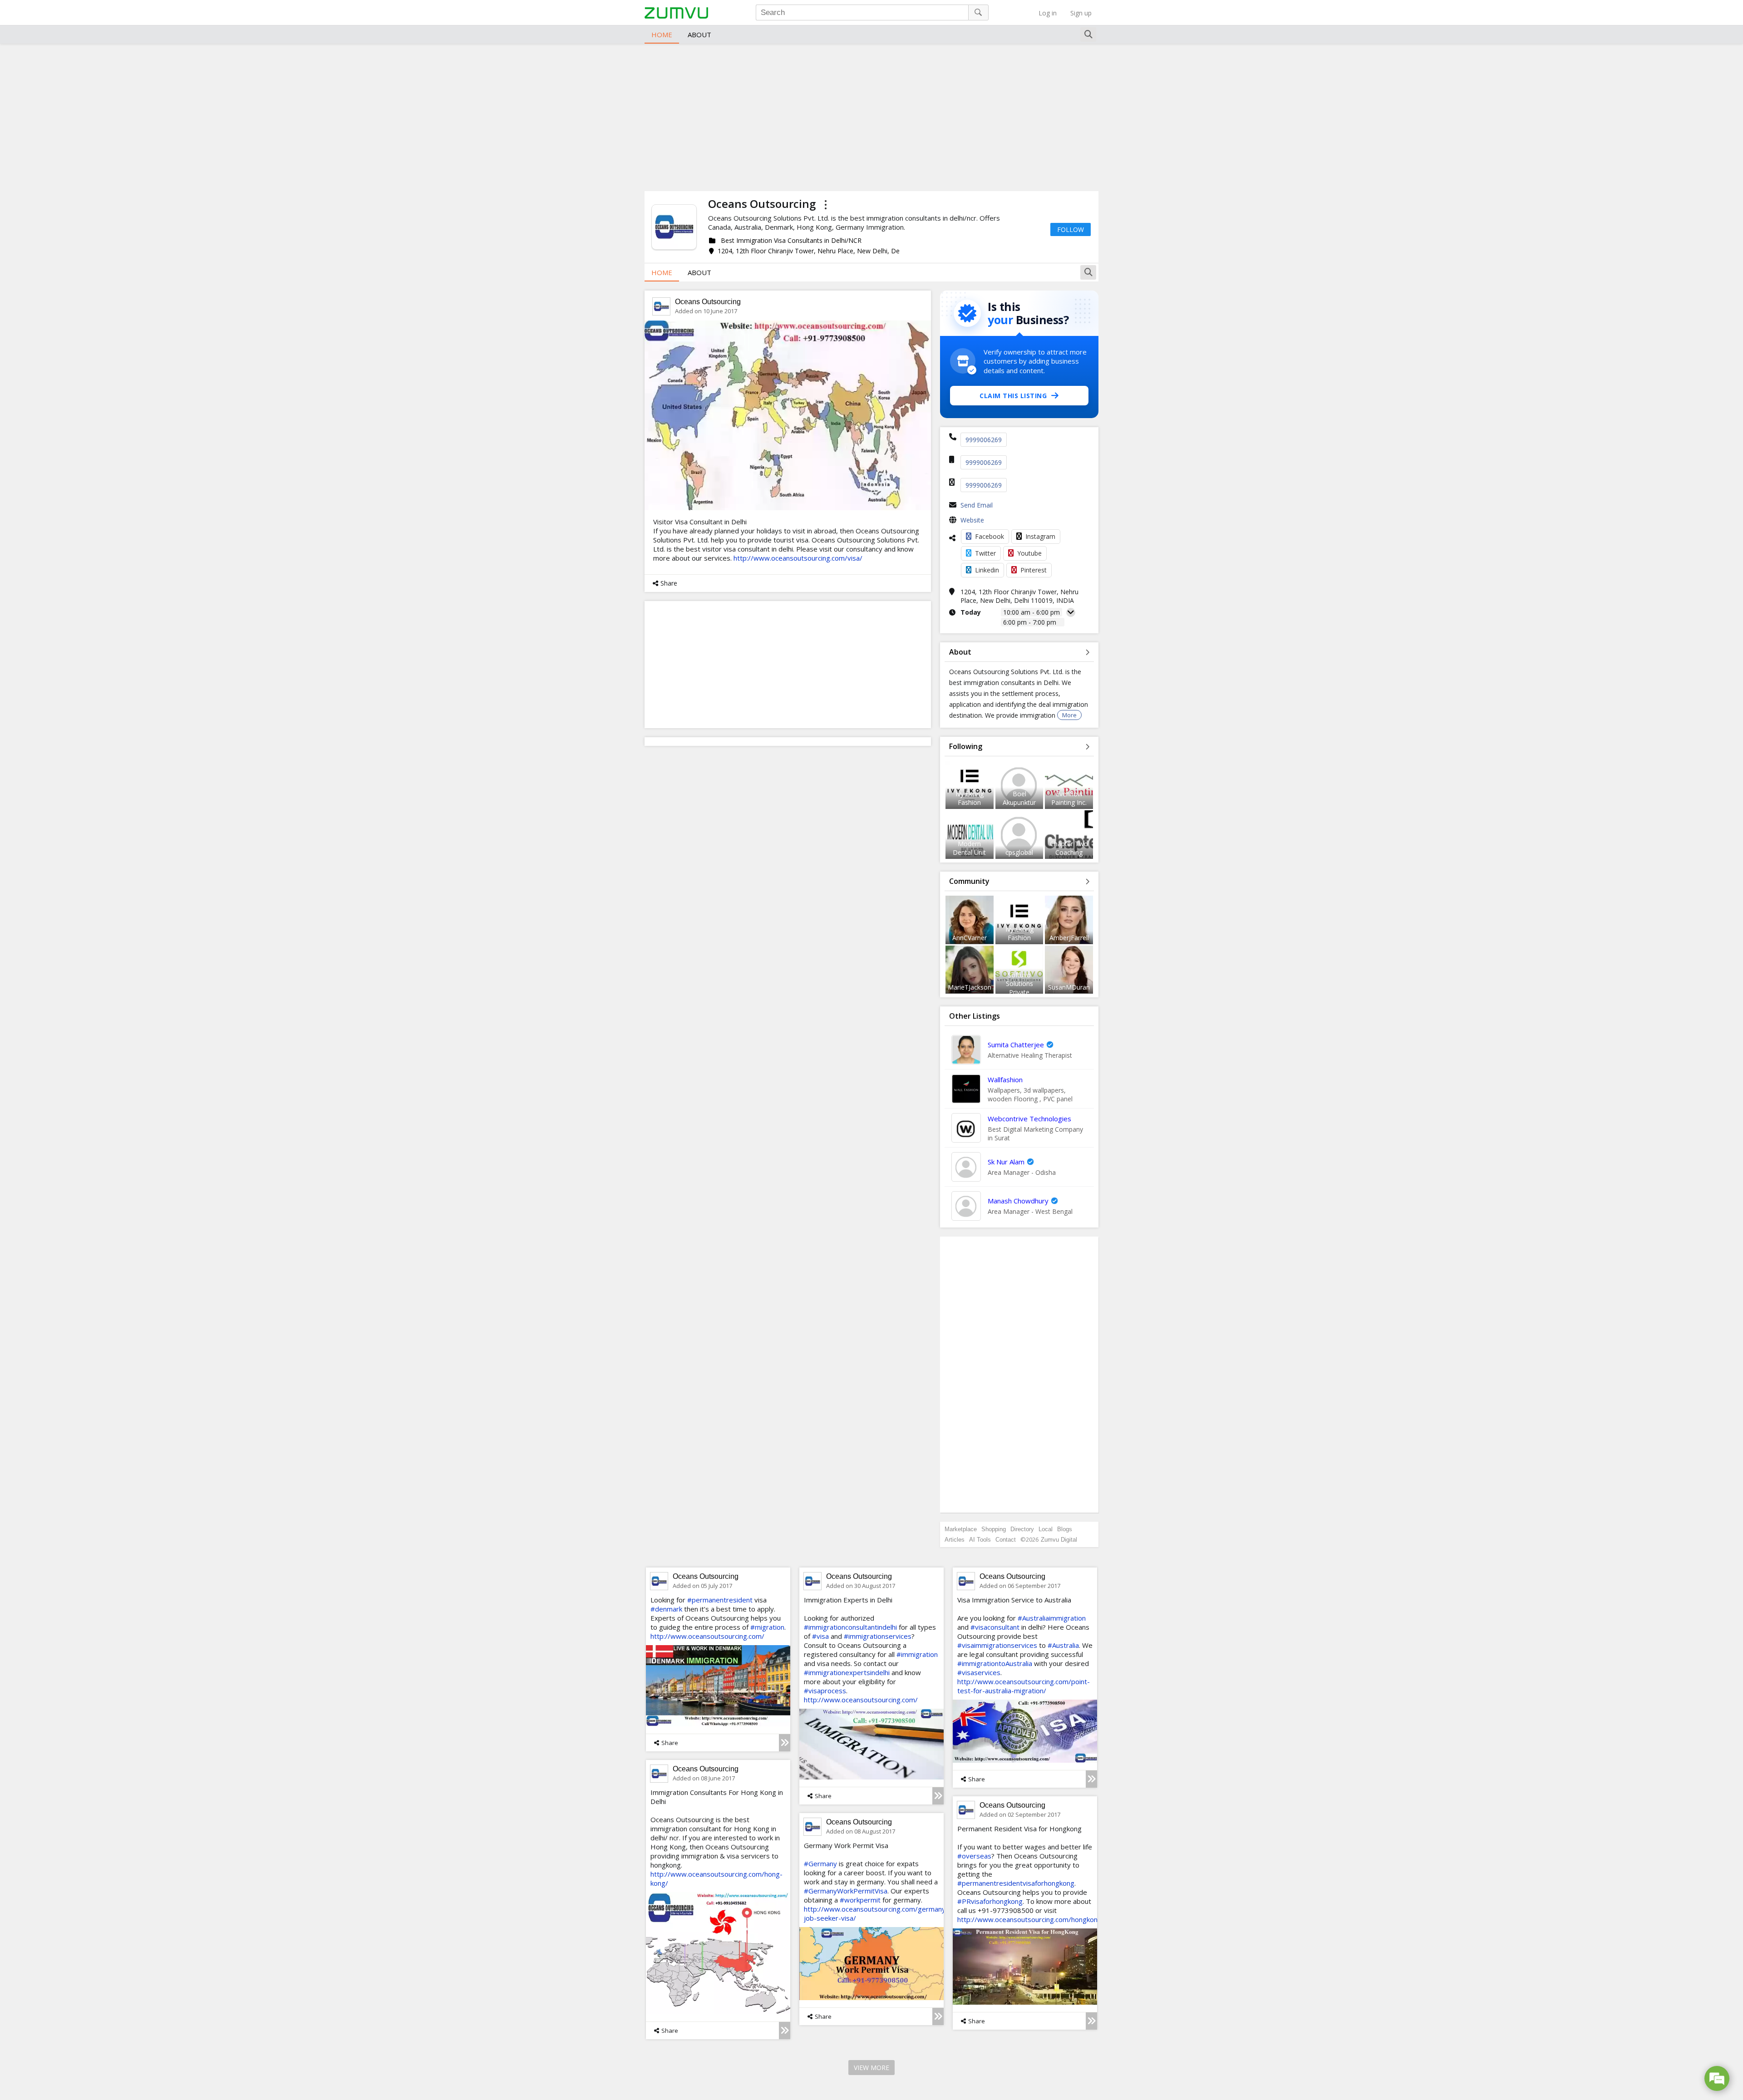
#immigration (917, 1654)
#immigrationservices (878, 1636)
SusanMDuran (1069, 987)
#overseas (974, 1856)
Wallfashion (1005, 1080)
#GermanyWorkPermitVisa (846, 1891)
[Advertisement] (871, 116)
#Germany (820, 1863)
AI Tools (980, 1540)
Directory (1022, 1529)
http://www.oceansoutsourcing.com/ (707, 1636)
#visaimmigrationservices (997, 1645)
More (1069, 715)
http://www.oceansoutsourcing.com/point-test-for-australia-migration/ (1024, 1686)
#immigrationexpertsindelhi (847, 1672)
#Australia (1063, 1645)
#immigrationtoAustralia (995, 1663)
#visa (820, 1636)
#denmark (666, 1609)
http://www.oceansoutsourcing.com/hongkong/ (1031, 1919)
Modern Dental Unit (969, 848)
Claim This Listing (1013, 396)
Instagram (1040, 536)
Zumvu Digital (1059, 1540)
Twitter (985, 553)
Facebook (990, 536)
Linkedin (987, 570)
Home (662, 35)
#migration (767, 1627)
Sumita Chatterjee (1016, 1045)
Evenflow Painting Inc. (1069, 798)
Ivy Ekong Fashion (970, 798)
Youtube (1029, 553)
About (699, 35)
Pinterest (1034, 570)
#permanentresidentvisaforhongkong (1016, 1883)
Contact (1006, 1540)
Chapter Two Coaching (1069, 848)
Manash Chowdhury (1018, 1201)
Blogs (1065, 1529)
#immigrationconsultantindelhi (850, 1627)
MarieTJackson (970, 987)
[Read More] (785, 1743)
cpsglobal (1019, 852)
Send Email (977, 505)
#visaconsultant (995, 1627)
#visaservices (979, 1672)
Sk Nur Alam (1006, 1162)
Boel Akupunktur (1019, 798)
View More (871, 2068)
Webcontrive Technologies (1029, 1119)
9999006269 (984, 440)
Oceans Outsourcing (708, 302)
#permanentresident (720, 1600)
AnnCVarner (970, 938)
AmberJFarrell (1069, 938)
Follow (1071, 229)
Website (972, 520)
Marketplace (961, 1529)
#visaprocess (825, 1691)
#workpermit (860, 1900)
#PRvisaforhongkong (990, 1901)
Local (1046, 1529)
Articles (955, 1540)
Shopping (994, 1529)
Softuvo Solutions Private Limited (1019, 988)
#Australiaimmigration (1052, 1618)
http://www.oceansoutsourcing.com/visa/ (798, 558)
